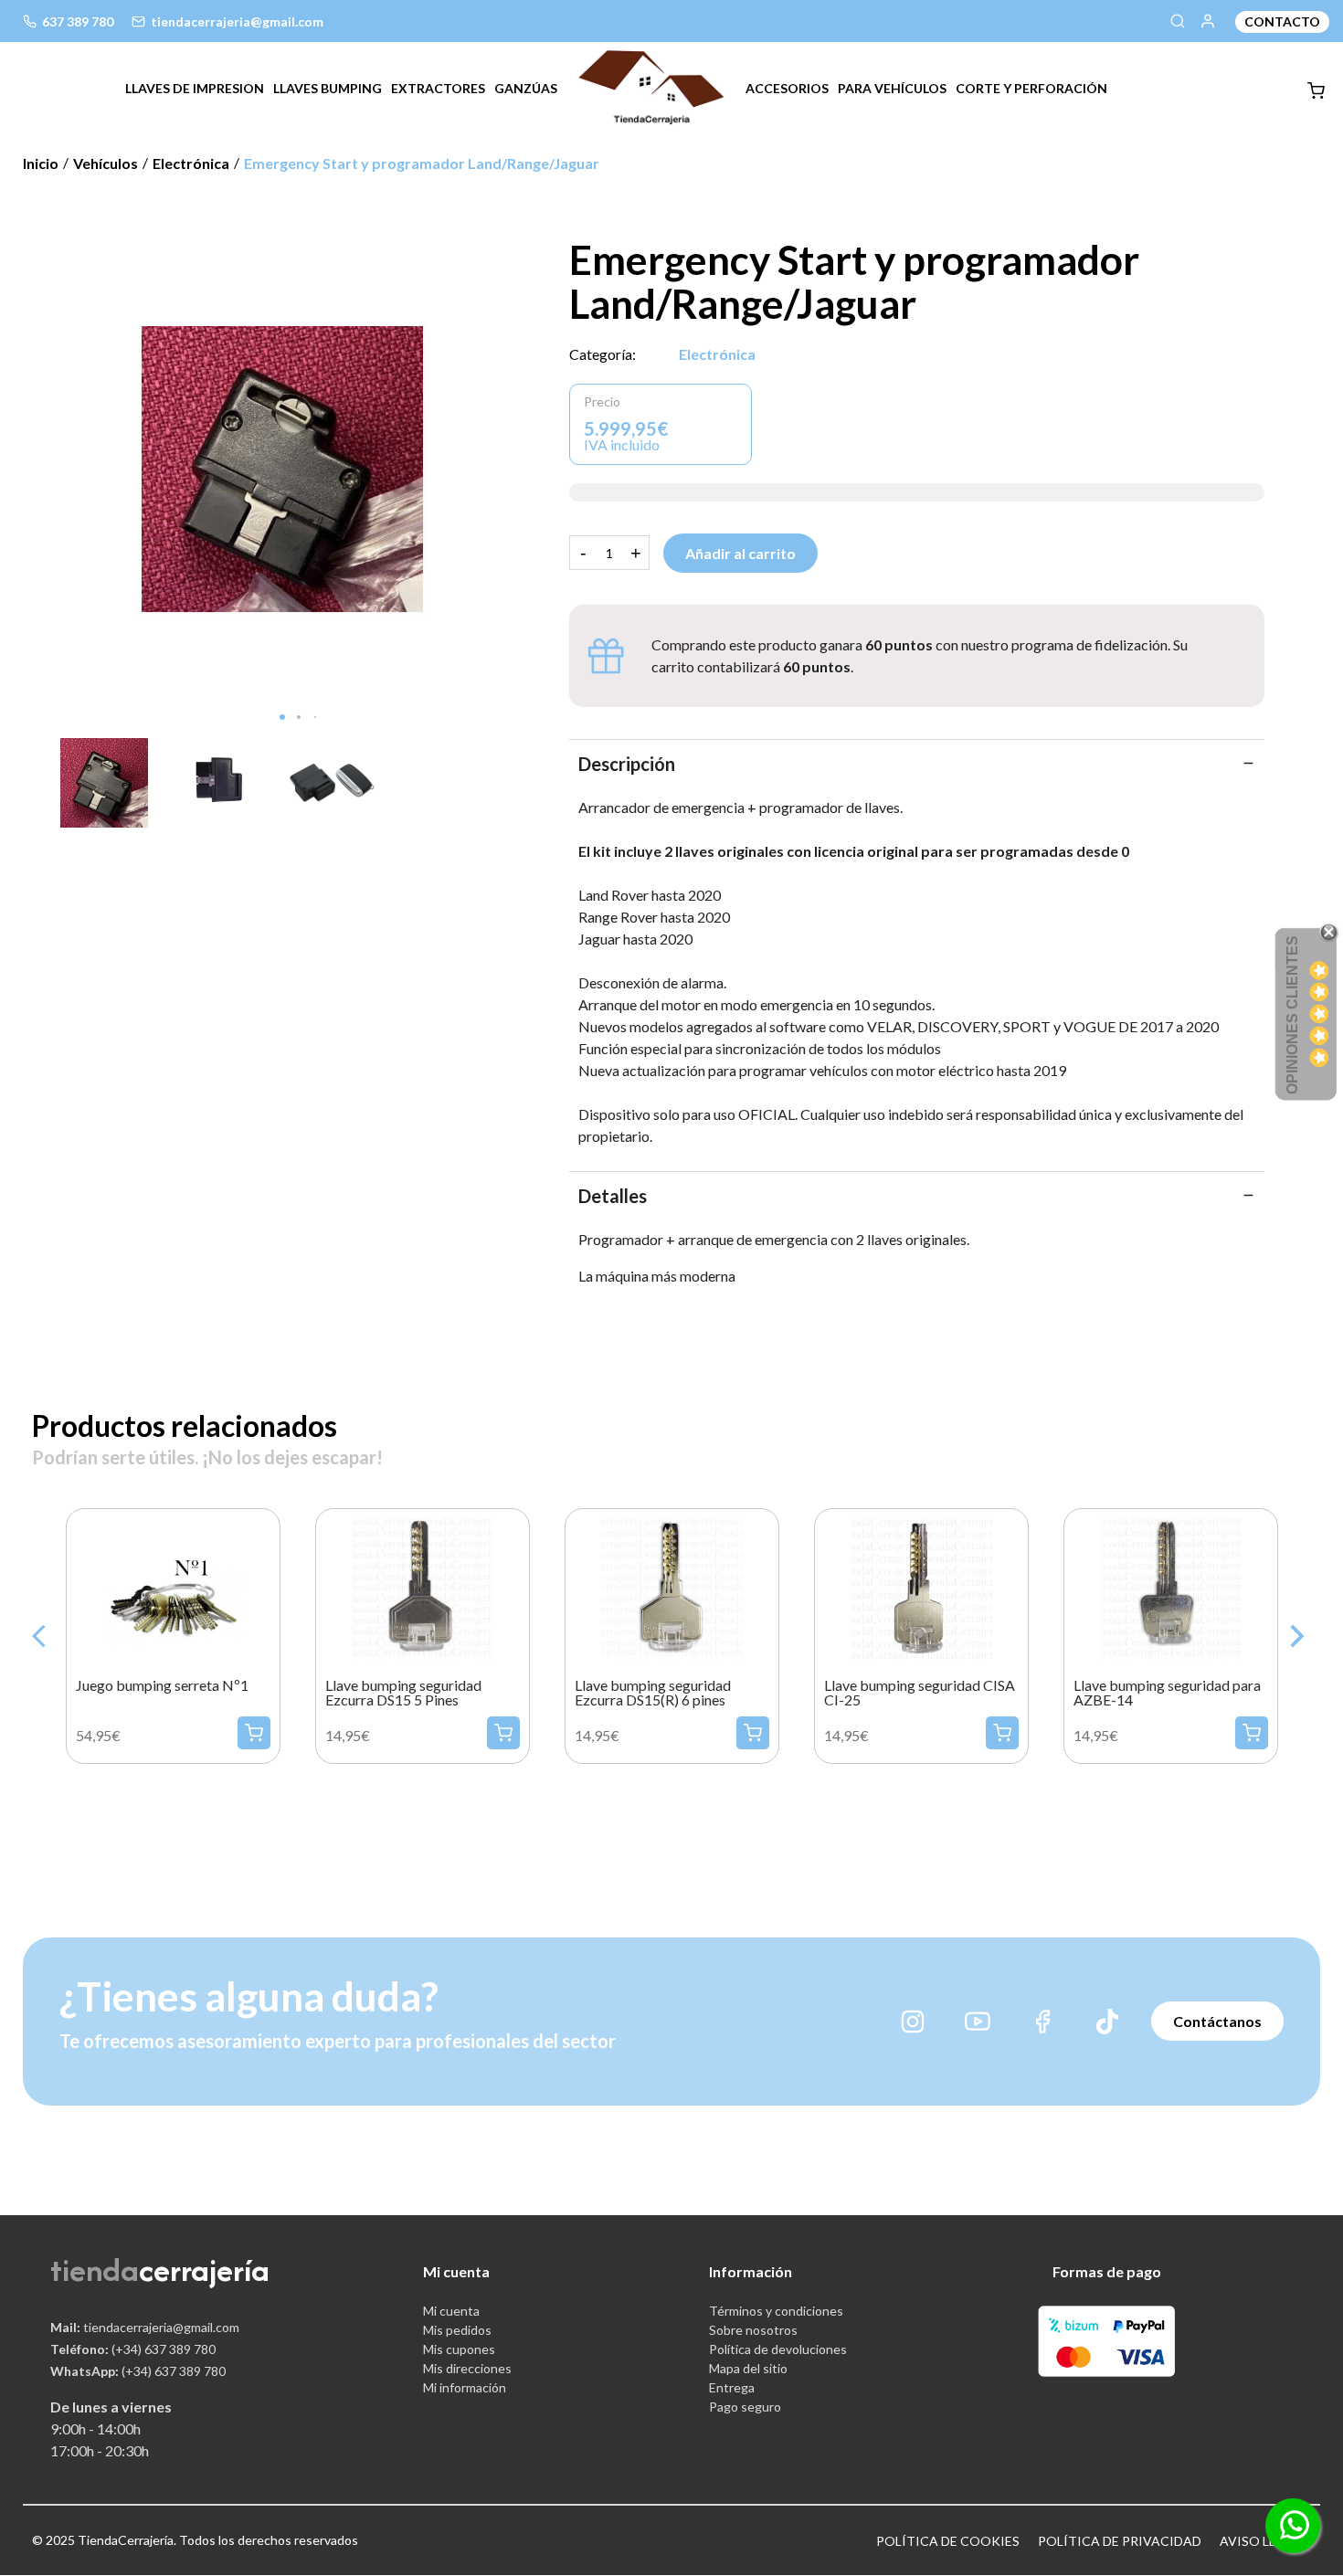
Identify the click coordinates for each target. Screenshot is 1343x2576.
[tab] (195, 88)
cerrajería (204, 2270)
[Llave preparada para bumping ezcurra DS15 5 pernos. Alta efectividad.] (423, 1586)
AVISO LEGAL (1261, 2541)
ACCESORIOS (787, 88)
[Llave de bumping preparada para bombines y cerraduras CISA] (921, 1586)
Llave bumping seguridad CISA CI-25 (920, 1693)
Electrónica (717, 354)
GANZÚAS (526, 88)
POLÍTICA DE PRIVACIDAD (1120, 2541)
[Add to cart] (254, 1733)
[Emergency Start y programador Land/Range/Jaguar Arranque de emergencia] (282, 467)
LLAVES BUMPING (328, 88)
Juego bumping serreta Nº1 (162, 1685)
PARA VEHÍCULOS (892, 88)
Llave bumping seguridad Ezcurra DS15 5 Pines (403, 1693)
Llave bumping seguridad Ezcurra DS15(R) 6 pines (653, 1693)
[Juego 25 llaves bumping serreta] (173, 1586)
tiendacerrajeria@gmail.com (145, 2327)
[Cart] (1316, 91)
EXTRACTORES (438, 88)
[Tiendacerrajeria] (651, 85)
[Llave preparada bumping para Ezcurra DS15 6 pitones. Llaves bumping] (672, 1586)
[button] (282, 717)
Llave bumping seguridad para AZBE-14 (1167, 1693)
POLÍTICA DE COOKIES (948, 2541)
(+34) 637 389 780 (133, 2349)
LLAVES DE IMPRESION (195, 88)
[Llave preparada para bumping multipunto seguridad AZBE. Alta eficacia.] (1171, 1586)
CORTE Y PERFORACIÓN (1031, 88)
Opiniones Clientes (1292, 1015)
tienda (95, 2270)
